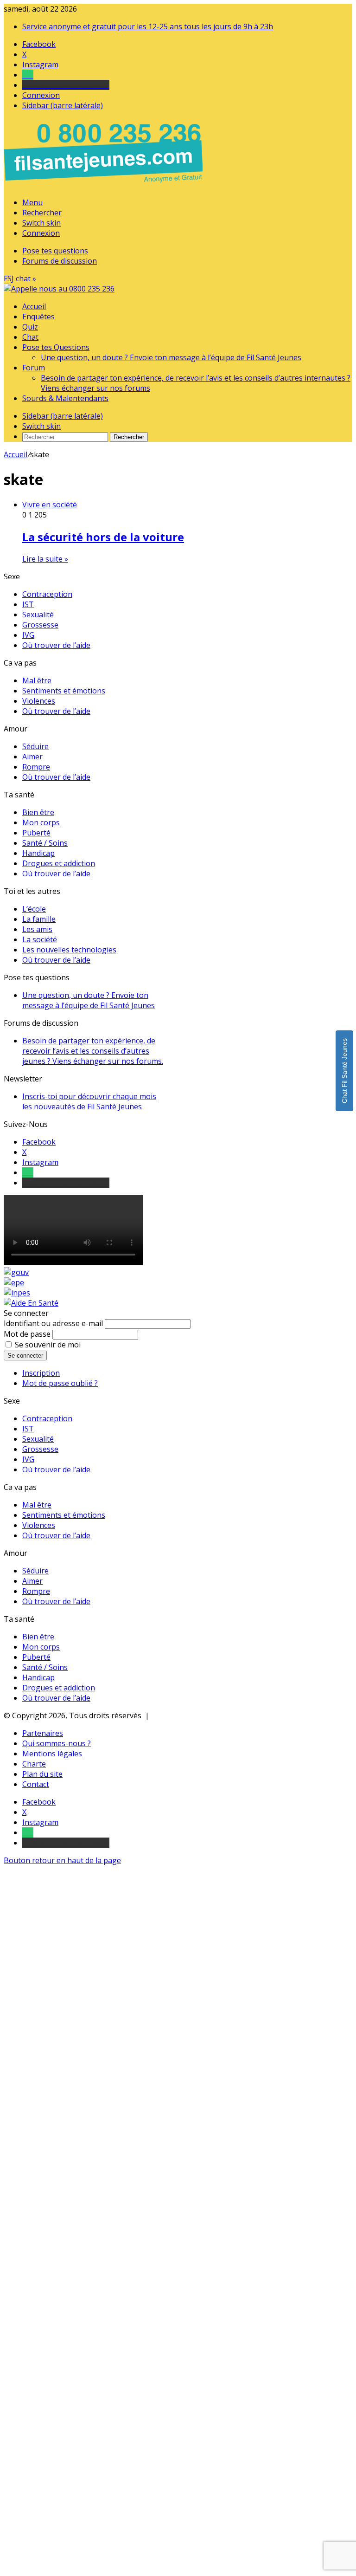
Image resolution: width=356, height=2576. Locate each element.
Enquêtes (38, 317)
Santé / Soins (45, 843)
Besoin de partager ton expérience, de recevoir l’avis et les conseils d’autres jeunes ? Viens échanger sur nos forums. (93, 1051)
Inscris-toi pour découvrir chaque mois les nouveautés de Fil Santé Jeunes (89, 1101)
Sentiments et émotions (64, 691)
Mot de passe (27, 1334)
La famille (39, 919)
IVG (28, 635)
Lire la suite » (45, 559)
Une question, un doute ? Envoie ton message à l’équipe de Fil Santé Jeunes (171, 357)
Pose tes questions (55, 251)
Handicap (38, 853)
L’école (34, 909)
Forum (34, 368)
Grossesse (40, 625)
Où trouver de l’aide (56, 645)
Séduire (35, 746)
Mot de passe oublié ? (60, 1383)
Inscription (41, 1373)
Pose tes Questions (56, 347)
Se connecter (25, 1356)
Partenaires (43, 1733)
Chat (30, 337)
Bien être (38, 812)
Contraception (47, 594)
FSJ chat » (20, 278)
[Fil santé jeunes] (59, 289)
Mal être (37, 680)
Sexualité (38, 615)
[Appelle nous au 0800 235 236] (105, 185)
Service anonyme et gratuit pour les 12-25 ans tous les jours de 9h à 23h (148, 26)
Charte (34, 1764)
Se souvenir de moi (48, 1345)
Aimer (32, 757)
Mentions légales (52, 1754)
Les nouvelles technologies (69, 950)
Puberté (36, 833)
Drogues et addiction (59, 863)
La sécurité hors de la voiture (103, 537)
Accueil (34, 306)
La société (40, 939)
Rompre (36, 767)
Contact (36, 1784)
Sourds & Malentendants (65, 398)
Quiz (30, 327)
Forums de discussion (60, 261)
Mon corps (41, 822)
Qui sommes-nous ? (57, 1743)
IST (28, 604)
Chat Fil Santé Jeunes (344, 1071)
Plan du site (42, 1774)
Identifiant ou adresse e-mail (53, 1323)
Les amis (37, 929)
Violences (39, 701)
